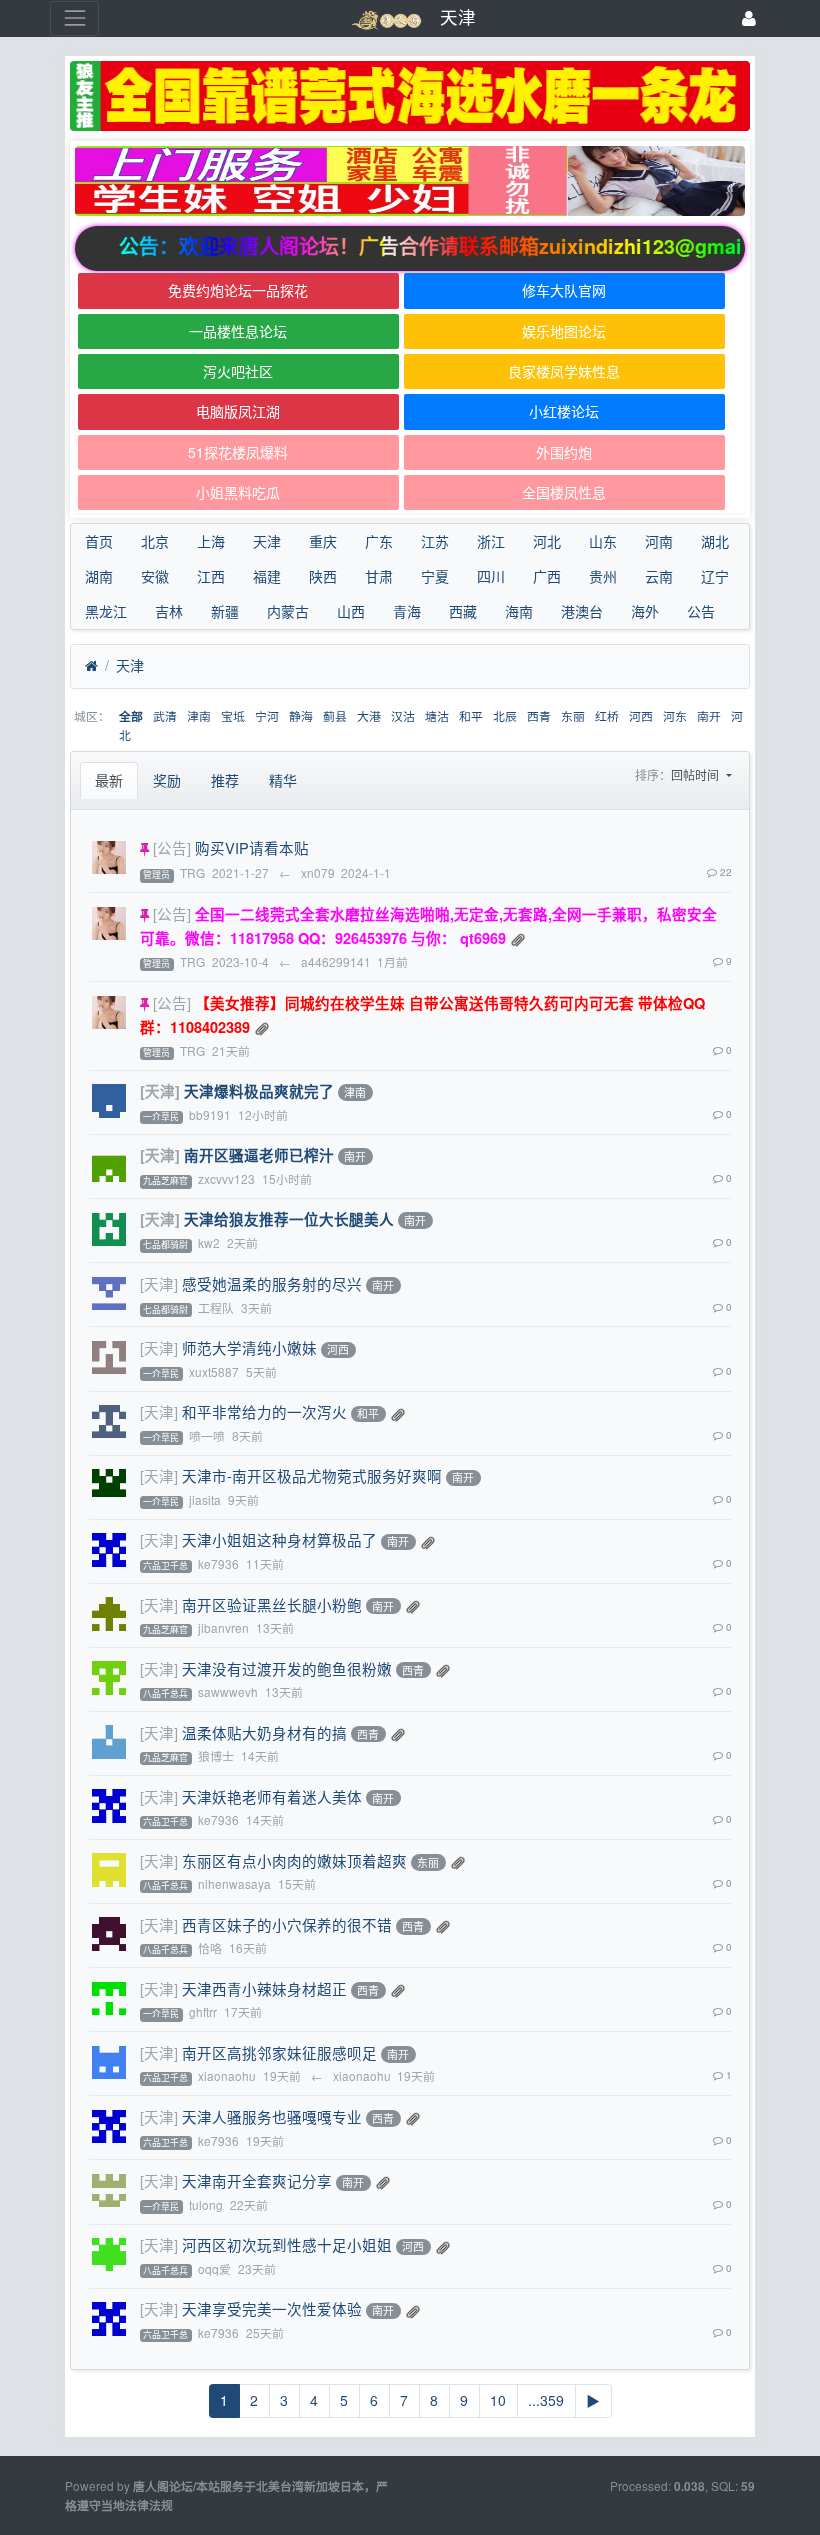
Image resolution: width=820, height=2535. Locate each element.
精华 (283, 780)
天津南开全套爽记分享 (257, 2180)
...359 (546, 2400)
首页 (99, 541)
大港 (369, 715)
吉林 (169, 611)
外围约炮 (564, 452)
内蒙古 (288, 611)
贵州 (603, 576)
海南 (519, 611)
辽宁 (715, 576)
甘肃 (379, 576)
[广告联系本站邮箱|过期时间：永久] (410, 96)
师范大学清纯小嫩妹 (249, 1347)
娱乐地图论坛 (564, 331)
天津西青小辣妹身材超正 (264, 1988)
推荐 (225, 780)
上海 (211, 541)
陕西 (323, 576)
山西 (351, 611)
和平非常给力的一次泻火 (264, 1411)
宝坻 (233, 715)
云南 (659, 576)
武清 (165, 715)
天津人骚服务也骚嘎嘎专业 (272, 2116)
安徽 (155, 576)
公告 (701, 611)
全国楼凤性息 (564, 492)
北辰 (505, 715)
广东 (379, 541)
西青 (539, 715)
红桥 (607, 715)
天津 (267, 541)
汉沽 (403, 715)
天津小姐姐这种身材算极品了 (279, 1539)
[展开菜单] (74, 18)
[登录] (749, 18)
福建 (267, 576)
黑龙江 (106, 611)
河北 (547, 541)
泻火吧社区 (238, 371)
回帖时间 (696, 774)
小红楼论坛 (564, 411)
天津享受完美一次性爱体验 (272, 2308)
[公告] (172, 847)
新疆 (225, 611)
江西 (211, 576)
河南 (659, 541)
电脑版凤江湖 (238, 411)
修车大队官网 (564, 290)
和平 (471, 715)
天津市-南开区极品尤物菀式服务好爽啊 (312, 1475)
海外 (645, 611)
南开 (709, 715)
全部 (131, 716)
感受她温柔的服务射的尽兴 (272, 1283)
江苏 (435, 541)
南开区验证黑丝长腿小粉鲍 (272, 1604)
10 (498, 2400)
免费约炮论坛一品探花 (238, 290)
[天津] (160, 1091)
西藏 (463, 611)
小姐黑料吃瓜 (238, 492)
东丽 (573, 715)
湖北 (715, 541)
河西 (641, 715)
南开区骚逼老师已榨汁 (259, 1155)
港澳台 (582, 611)
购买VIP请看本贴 (252, 847)
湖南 (99, 576)
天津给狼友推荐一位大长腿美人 (289, 1219)
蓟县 (335, 715)
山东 (603, 541)
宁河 (267, 715)
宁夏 (435, 576)
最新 (109, 780)
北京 (155, 541)
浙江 (491, 541)
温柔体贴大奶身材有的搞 (264, 1732)
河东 (675, 715)
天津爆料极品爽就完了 (259, 1091)
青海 (407, 611)
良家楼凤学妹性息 (564, 371)
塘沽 (437, 715)
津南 (199, 715)
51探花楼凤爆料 (238, 452)
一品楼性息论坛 (238, 331)
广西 (547, 576)
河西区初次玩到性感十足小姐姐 (287, 2244)
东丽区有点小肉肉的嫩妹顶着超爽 (294, 1860)
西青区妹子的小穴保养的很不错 (287, 1924)
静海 (301, 715)
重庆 (323, 541)
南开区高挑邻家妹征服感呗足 (279, 2052)
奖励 (167, 780)
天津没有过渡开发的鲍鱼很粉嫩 (287, 1668)
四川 (491, 576)
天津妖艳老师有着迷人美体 (272, 1796)
